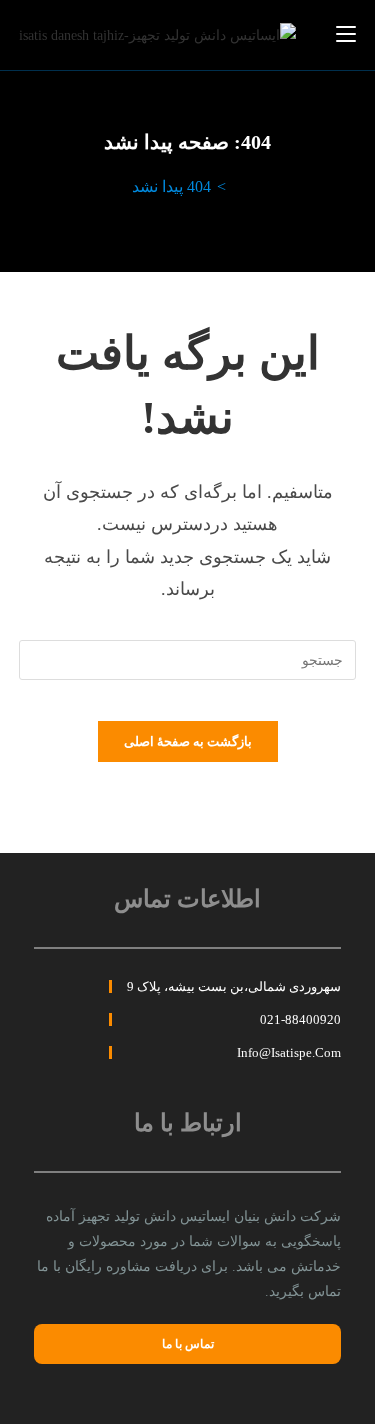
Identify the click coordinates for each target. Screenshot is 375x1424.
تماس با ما (188, 1344)
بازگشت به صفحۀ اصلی (188, 741)
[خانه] (238, 186)
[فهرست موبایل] (346, 34)
